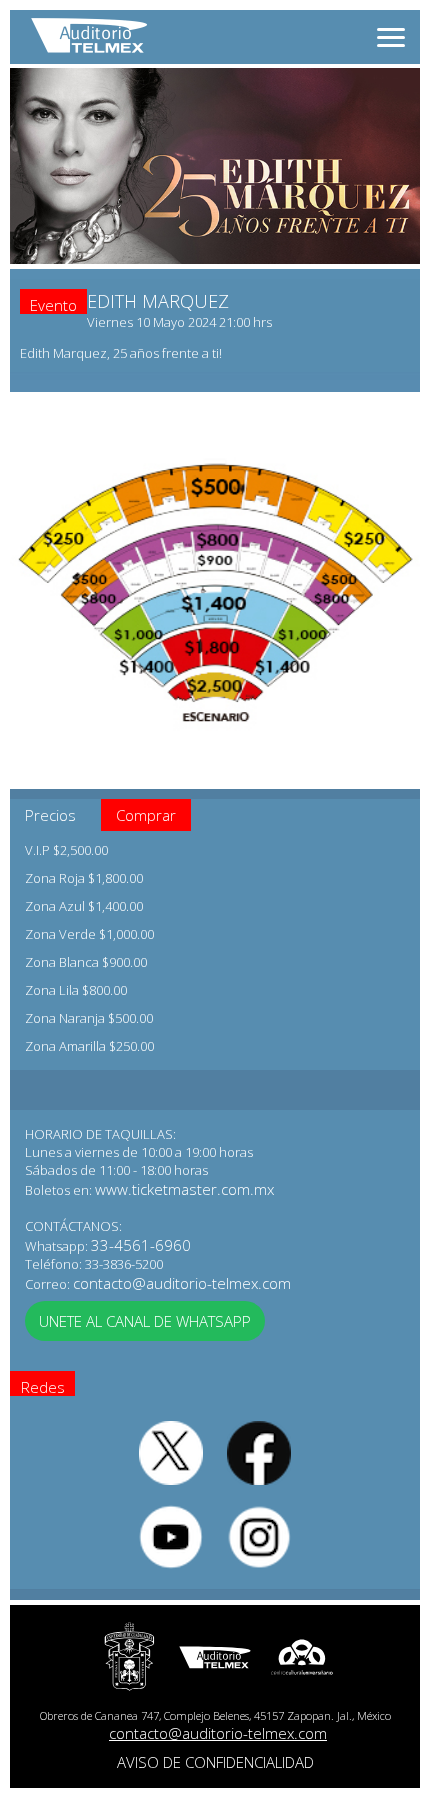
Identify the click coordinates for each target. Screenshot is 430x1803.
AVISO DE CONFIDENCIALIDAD (215, 1762)
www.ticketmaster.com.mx (184, 1189)
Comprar (146, 815)
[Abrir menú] (391, 37)
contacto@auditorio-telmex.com (182, 1283)
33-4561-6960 (141, 1245)
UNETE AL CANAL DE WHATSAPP (145, 1321)
